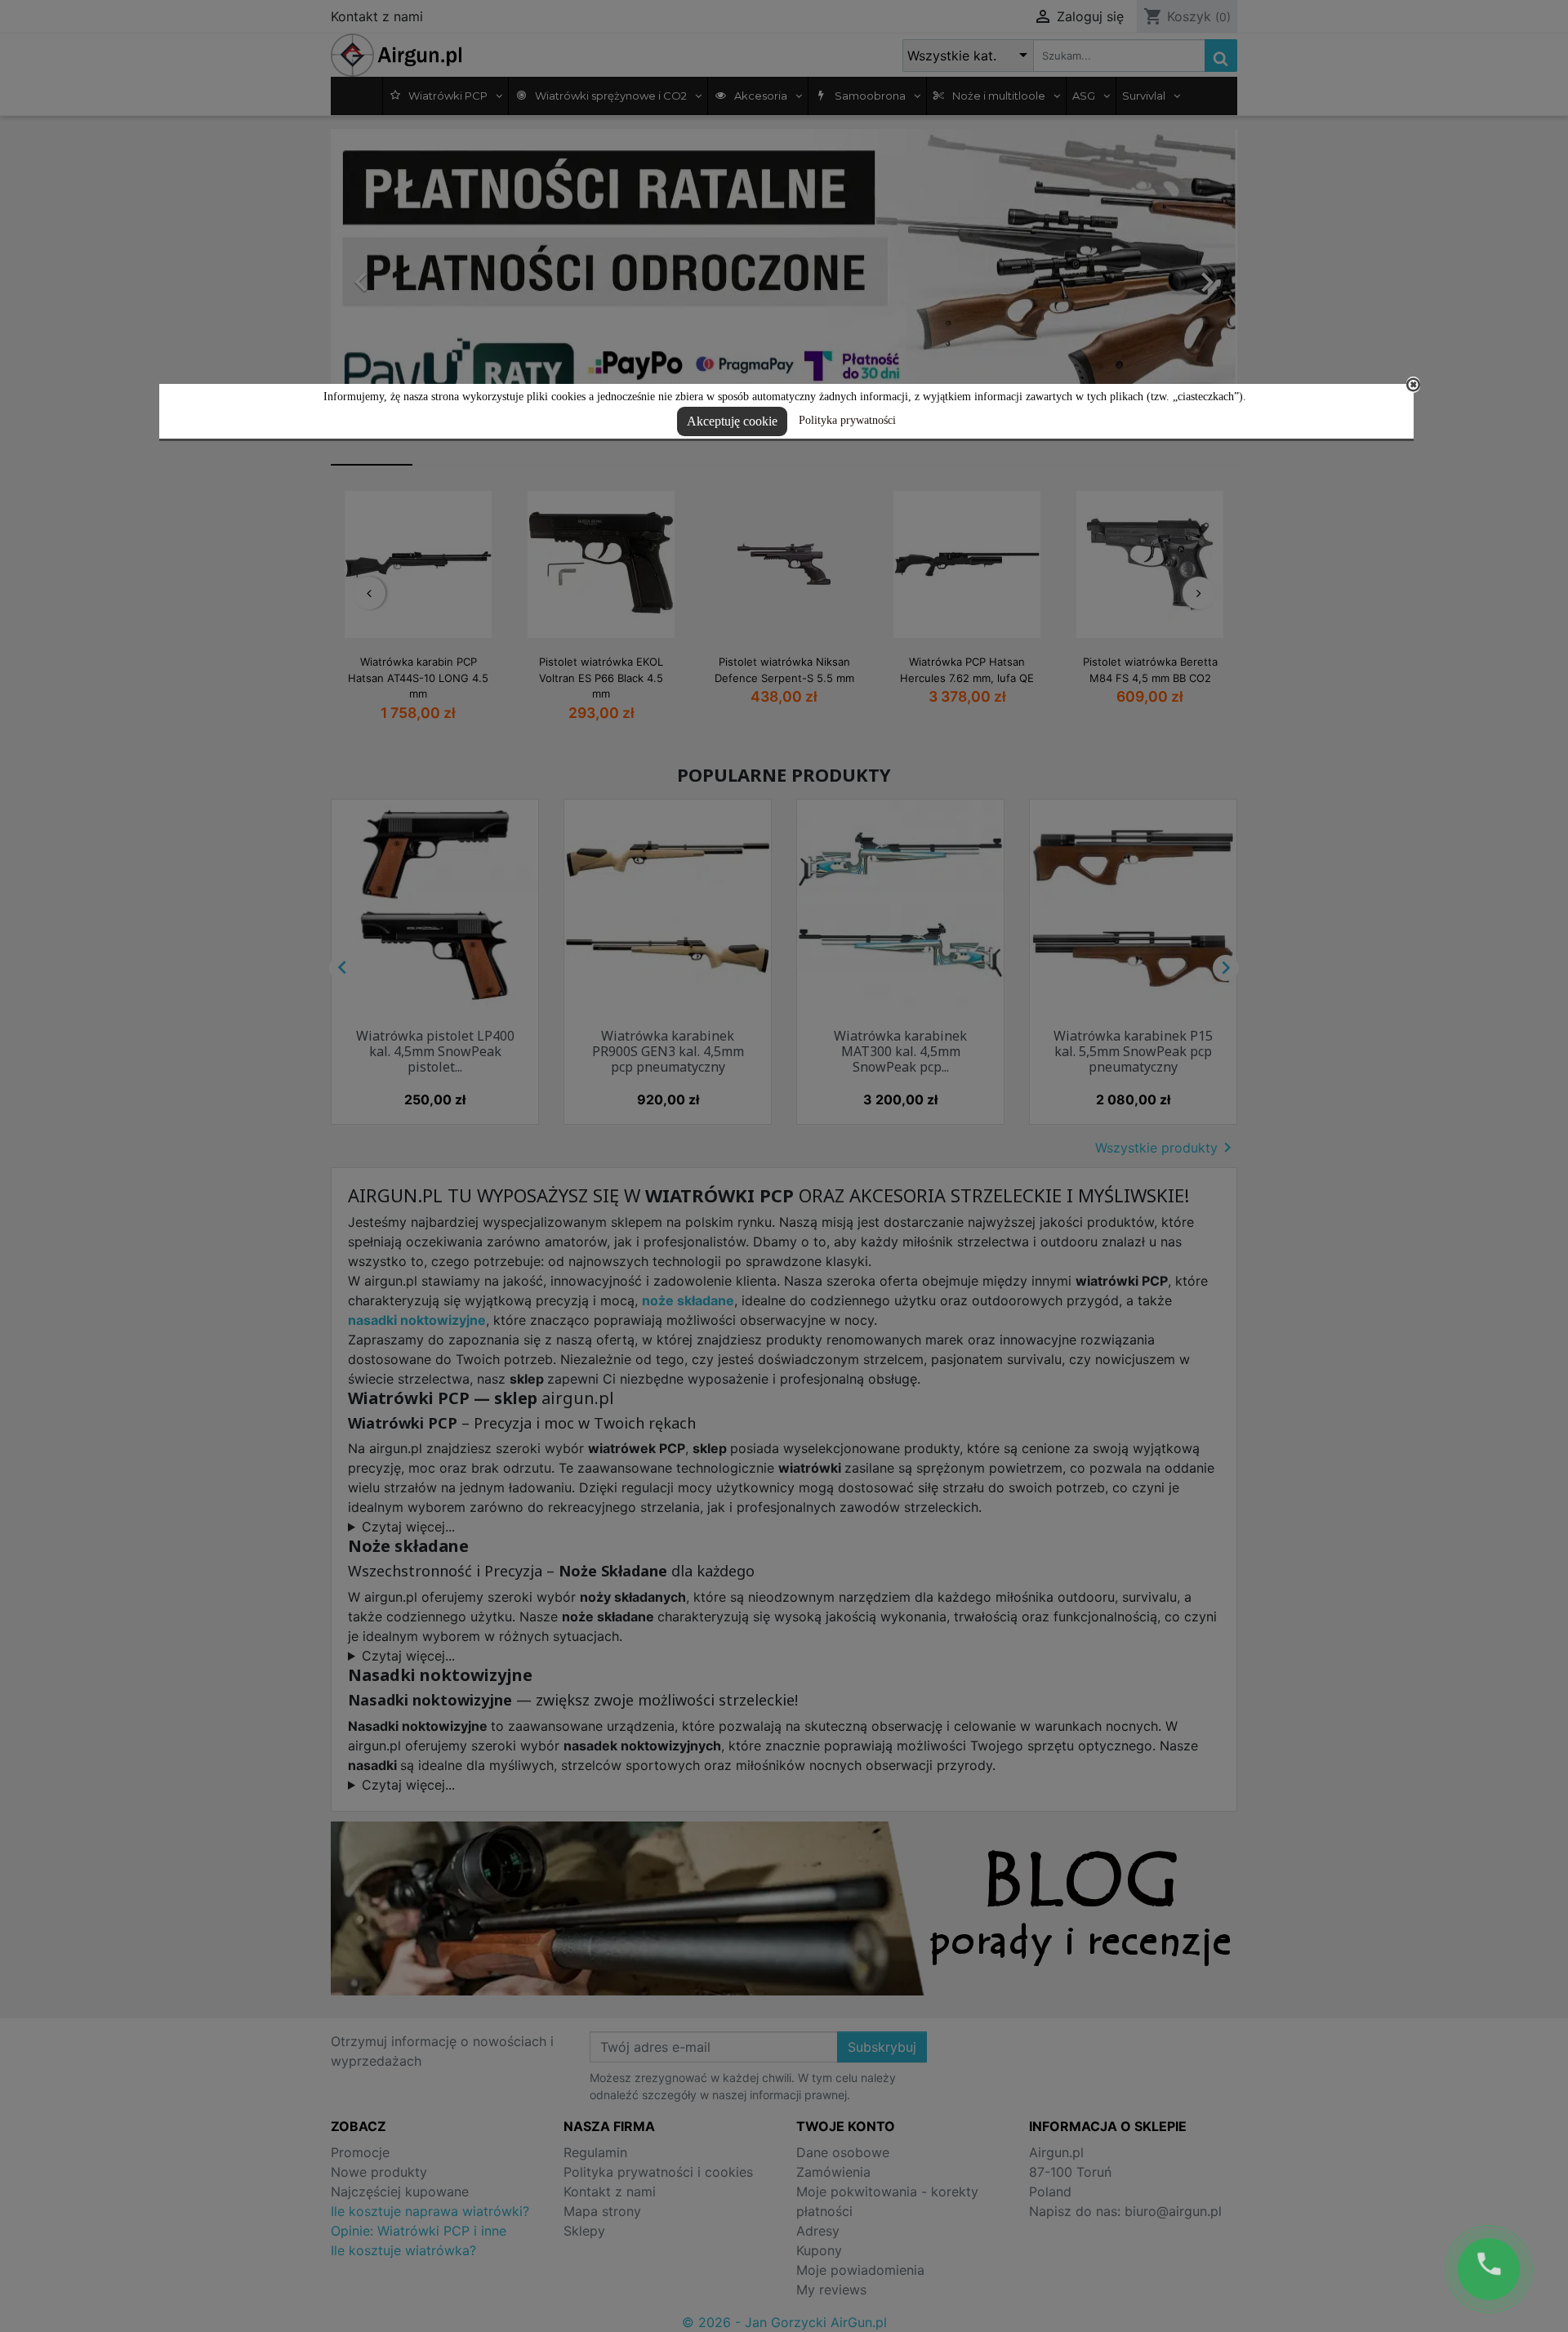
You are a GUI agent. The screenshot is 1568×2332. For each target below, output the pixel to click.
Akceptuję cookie (732, 421)
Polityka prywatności (847, 420)
